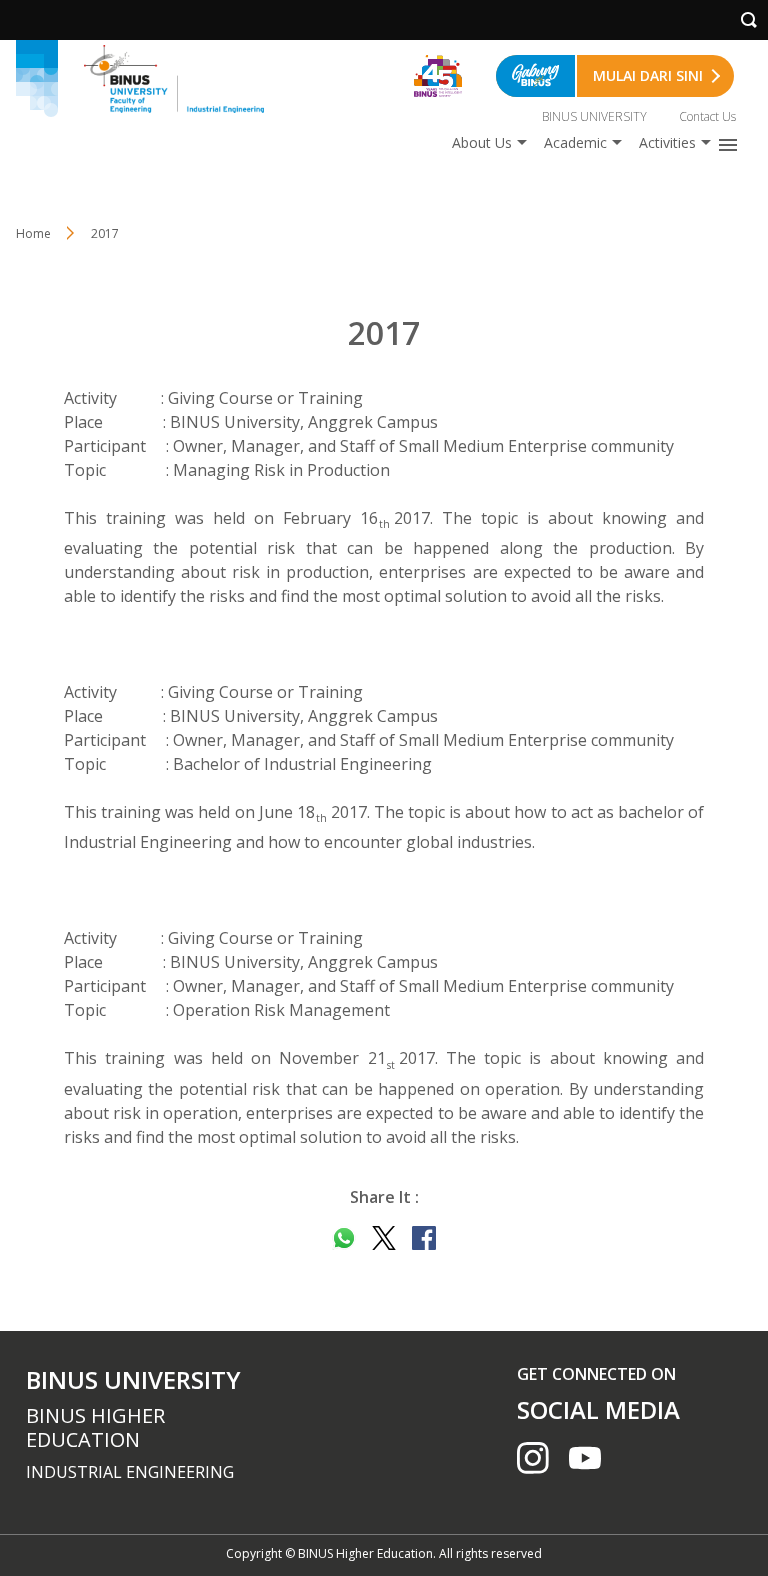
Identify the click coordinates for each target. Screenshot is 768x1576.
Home (33, 233)
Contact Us (707, 116)
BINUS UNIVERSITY (594, 116)
